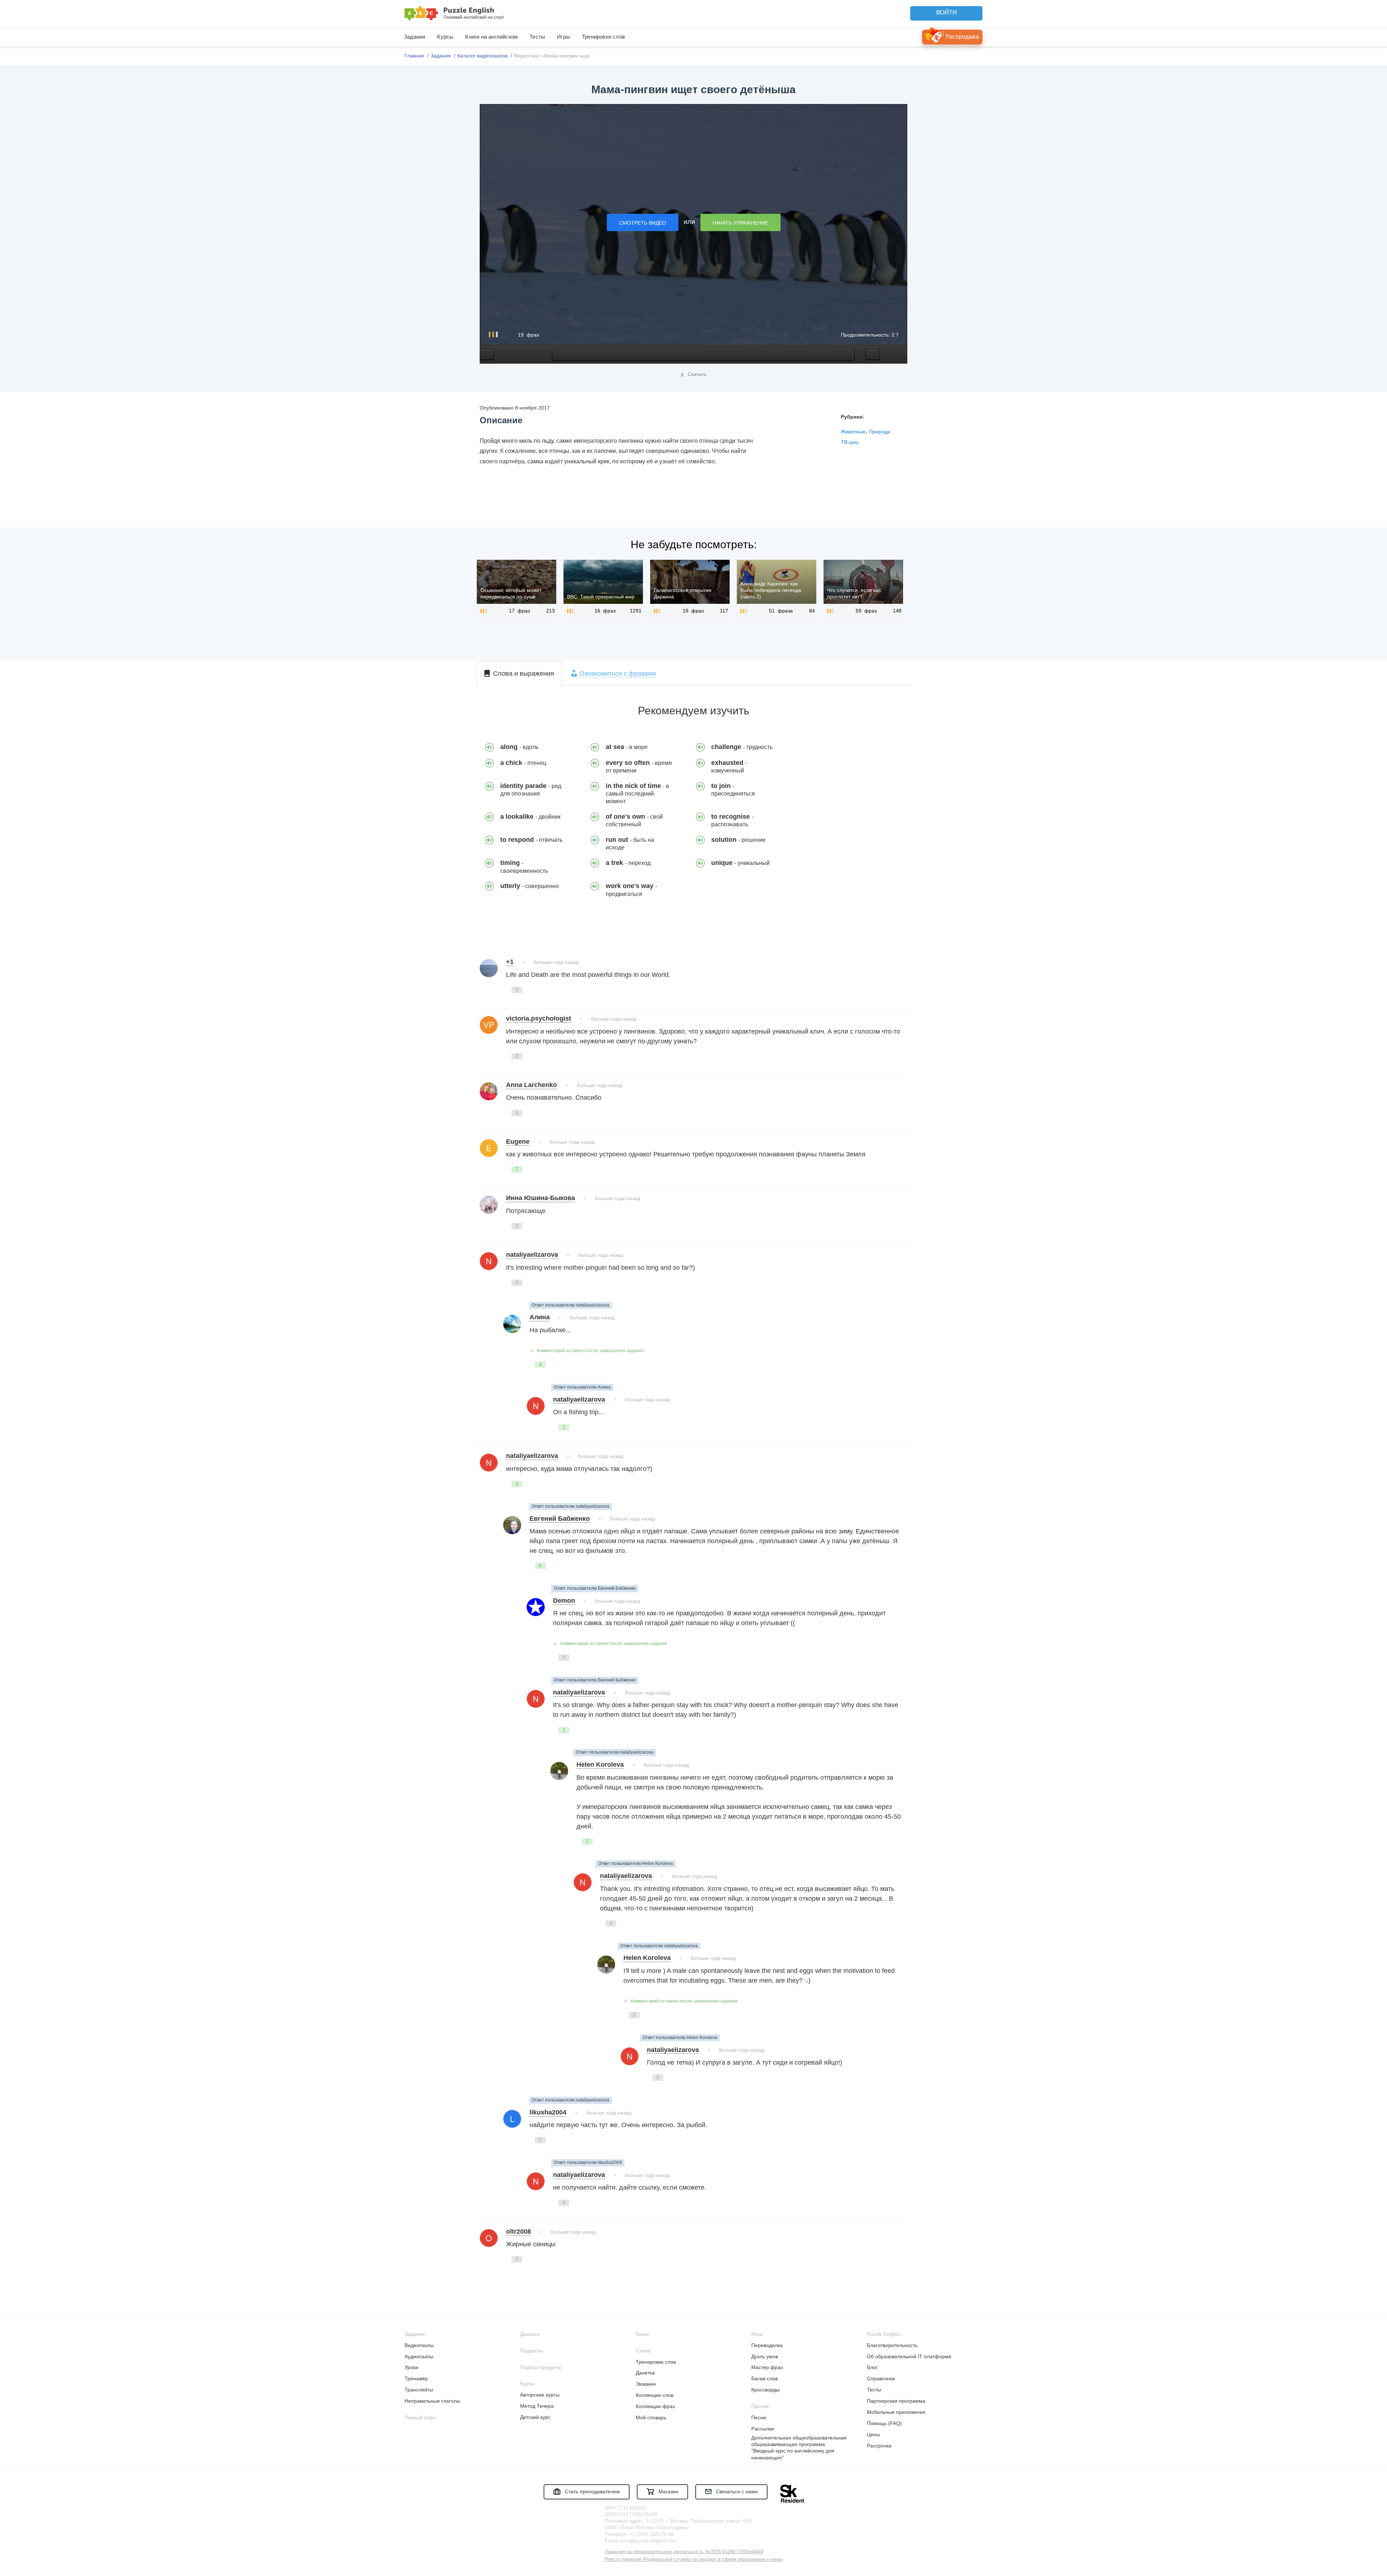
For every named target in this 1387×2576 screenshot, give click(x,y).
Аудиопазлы (419, 2356)
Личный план (420, 2417)
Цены (873, 2434)
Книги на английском (491, 37)
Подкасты (532, 2351)
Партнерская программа (896, 2401)
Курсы (445, 37)
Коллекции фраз (655, 2406)
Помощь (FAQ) (884, 2423)
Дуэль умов (765, 2356)
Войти (947, 12)
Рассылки (763, 2429)
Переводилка (767, 2345)
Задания (414, 37)
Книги (642, 2334)
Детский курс (535, 2417)
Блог (872, 2367)
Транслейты (419, 2390)
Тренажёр (416, 2378)
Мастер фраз (767, 2367)
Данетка (645, 2373)
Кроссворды (766, 2390)
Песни (759, 2417)
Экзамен (646, 2384)
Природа (880, 432)
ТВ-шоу (850, 442)
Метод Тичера (537, 2406)
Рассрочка (879, 2446)
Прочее (760, 2406)
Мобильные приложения (896, 2412)
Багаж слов (764, 2378)
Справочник (881, 2378)
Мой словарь (651, 2417)
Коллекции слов (654, 2395)
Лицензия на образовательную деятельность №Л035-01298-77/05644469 (684, 2552)
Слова (643, 2351)
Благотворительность (892, 2345)
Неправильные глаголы (432, 2401)
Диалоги (530, 2334)
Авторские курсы (540, 2395)
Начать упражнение (740, 223)
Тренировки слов (603, 37)
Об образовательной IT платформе (909, 2356)
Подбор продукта (541, 2367)
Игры (563, 37)
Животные (853, 432)
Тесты (537, 37)
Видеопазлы (419, 2345)
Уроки (411, 2367)
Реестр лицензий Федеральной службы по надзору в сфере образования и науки (694, 2559)
